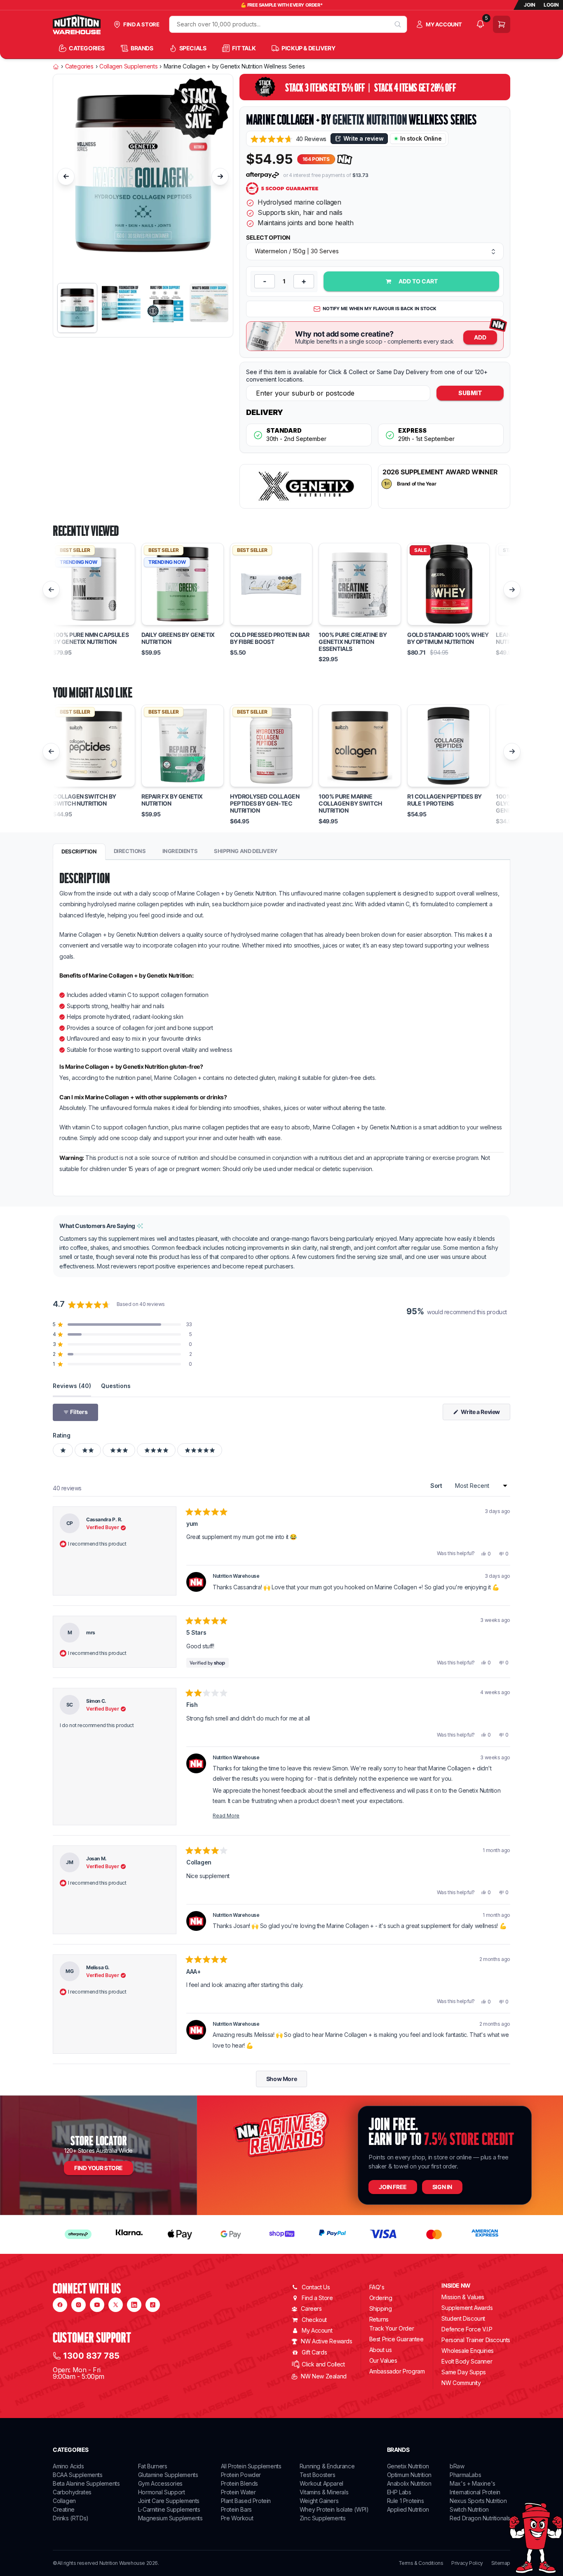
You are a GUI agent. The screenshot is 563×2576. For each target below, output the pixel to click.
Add (480, 337)
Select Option (268, 238)
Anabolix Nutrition (409, 2483)
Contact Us (316, 2287)
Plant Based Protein (246, 2501)
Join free (393, 2187)
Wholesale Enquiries (467, 2351)
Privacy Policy (467, 2563)
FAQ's (377, 2287)
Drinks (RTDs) (71, 2518)
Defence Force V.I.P (467, 2329)
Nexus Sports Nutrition (478, 2501)
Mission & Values (463, 2297)
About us (381, 2350)
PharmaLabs (465, 2475)
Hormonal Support (162, 2492)
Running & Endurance (327, 2466)
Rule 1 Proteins (406, 2501)
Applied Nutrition (408, 2509)
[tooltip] (140, 1226)
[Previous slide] (66, 177)
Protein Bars (236, 2509)
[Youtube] (97, 2305)
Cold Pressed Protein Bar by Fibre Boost (270, 638)
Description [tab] (79, 851)
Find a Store (317, 2298)
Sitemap (501, 2563)
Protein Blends (239, 2483)
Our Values (383, 2360)
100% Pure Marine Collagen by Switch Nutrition (350, 804)
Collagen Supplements (128, 66)
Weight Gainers (319, 2501)
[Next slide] (220, 177)
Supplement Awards (467, 2308)
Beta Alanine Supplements (86, 2483)
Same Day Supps (463, 2372)
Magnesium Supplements (170, 2518)
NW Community (461, 2383)
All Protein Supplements (251, 2466)
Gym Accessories (160, 2483)
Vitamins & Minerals (324, 2492)
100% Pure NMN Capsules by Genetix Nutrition (91, 638)
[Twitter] (116, 2305)
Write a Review (485, 1414)
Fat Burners (153, 2466)
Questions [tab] (116, 1386)
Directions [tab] (130, 851)
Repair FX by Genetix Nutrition (172, 800)
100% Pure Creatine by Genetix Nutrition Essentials (353, 642)
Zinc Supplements (323, 2518)
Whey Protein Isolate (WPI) (334, 2509)
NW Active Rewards (326, 2341)
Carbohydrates (72, 2492)
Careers (311, 2309)
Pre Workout (237, 2518)
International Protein (475, 2492)
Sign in (442, 2187)
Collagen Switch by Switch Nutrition (84, 800)
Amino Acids (68, 2466)
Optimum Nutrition (409, 2475)
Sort (437, 1486)
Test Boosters (318, 2475)
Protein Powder (241, 2475)
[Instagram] (79, 2305)
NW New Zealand (324, 2376)
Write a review (363, 138)
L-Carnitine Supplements (169, 2509)
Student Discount (463, 2318)
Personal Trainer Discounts (476, 2340)
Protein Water (238, 2492)
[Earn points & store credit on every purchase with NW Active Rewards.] (345, 159)
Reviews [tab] (72, 1386)
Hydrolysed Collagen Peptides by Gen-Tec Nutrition (265, 804)
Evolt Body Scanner (467, 2361)
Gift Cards (314, 2352)
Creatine (64, 2509)
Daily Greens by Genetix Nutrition (178, 638)
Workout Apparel (321, 2483)
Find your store (99, 2168)
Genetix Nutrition (370, 120)
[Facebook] (60, 2305)
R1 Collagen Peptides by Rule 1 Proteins (445, 800)
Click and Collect (323, 2364)
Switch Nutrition (469, 2509)
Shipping (381, 2309)
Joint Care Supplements (169, 2501)
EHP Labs (399, 2492)
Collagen (64, 2501)
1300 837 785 (91, 2356)
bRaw (457, 2466)
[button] (289, 139)
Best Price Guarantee (396, 2339)
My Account (317, 2330)
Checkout (314, 2320)
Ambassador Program (397, 2371)
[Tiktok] (153, 2305)
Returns (379, 2319)
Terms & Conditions (421, 2563)
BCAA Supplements (78, 2475)
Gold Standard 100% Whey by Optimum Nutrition (448, 638)
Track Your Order (392, 2329)
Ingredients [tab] (180, 851)
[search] (398, 24)
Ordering (381, 2298)
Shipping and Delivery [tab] (246, 851)
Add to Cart (418, 281)
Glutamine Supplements (168, 2475)
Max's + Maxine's (473, 2483)
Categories (79, 66)
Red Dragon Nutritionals (480, 2518)
